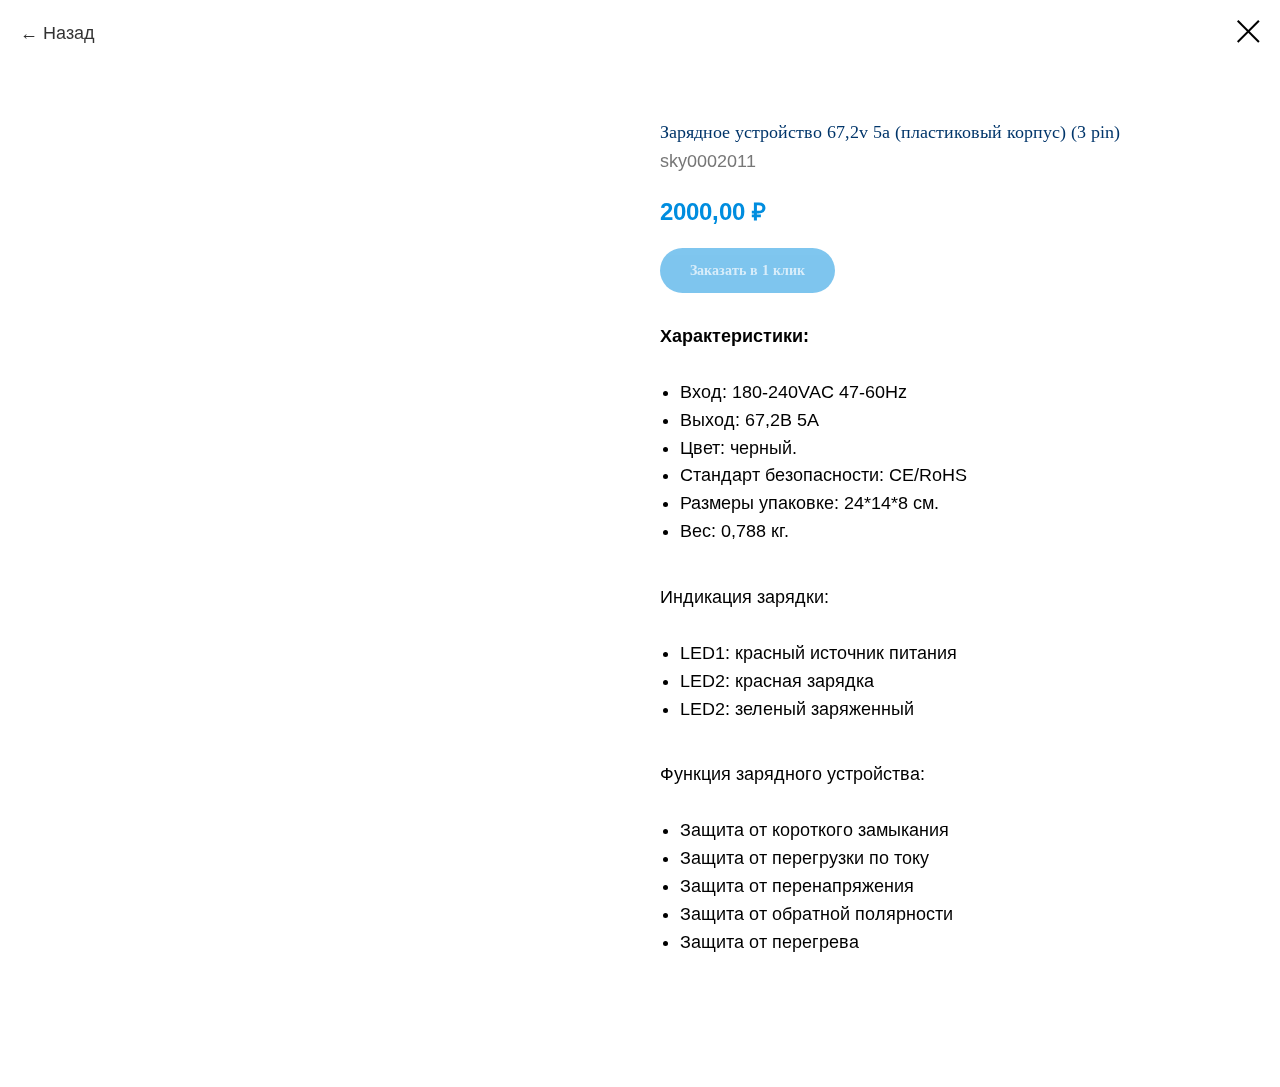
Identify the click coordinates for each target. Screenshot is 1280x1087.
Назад (69, 33)
